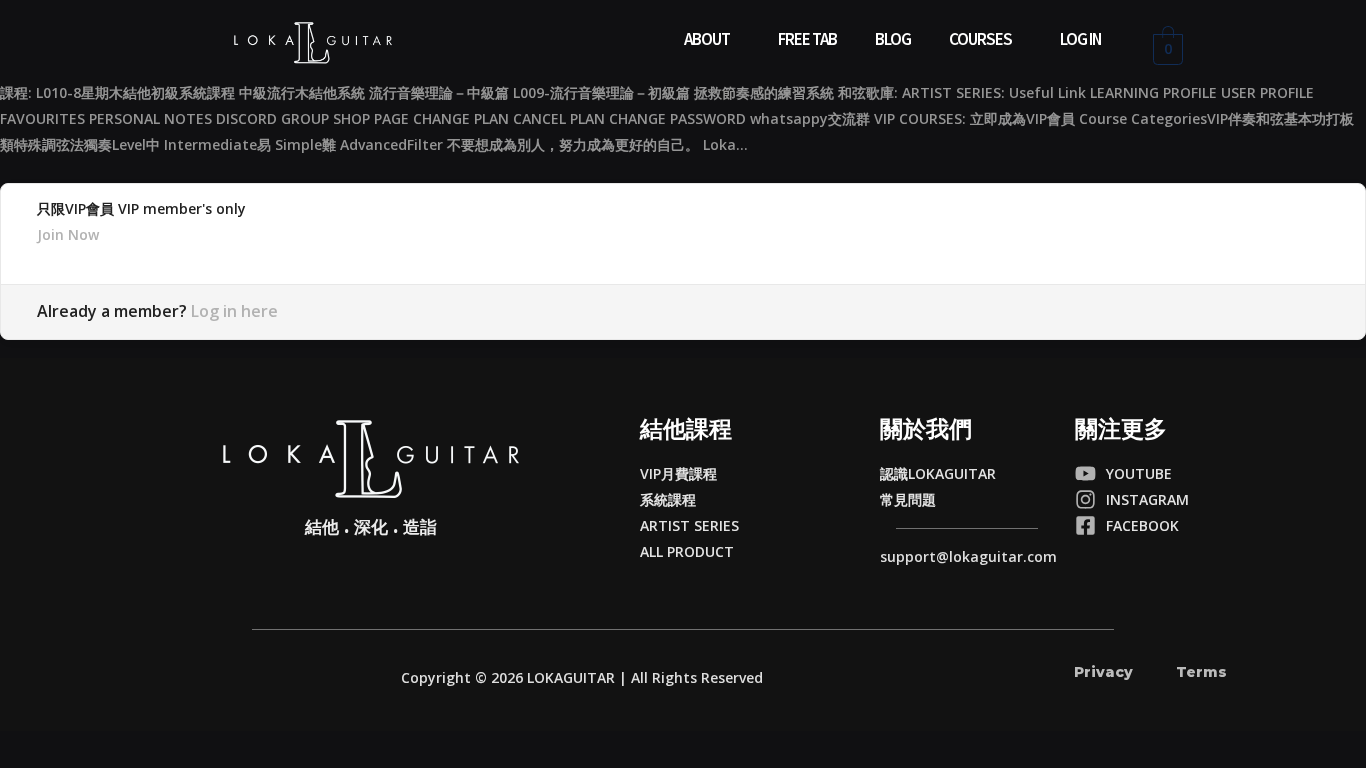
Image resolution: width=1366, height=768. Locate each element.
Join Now (68, 234)
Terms (1201, 672)
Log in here (234, 311)
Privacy (1103, 672)
